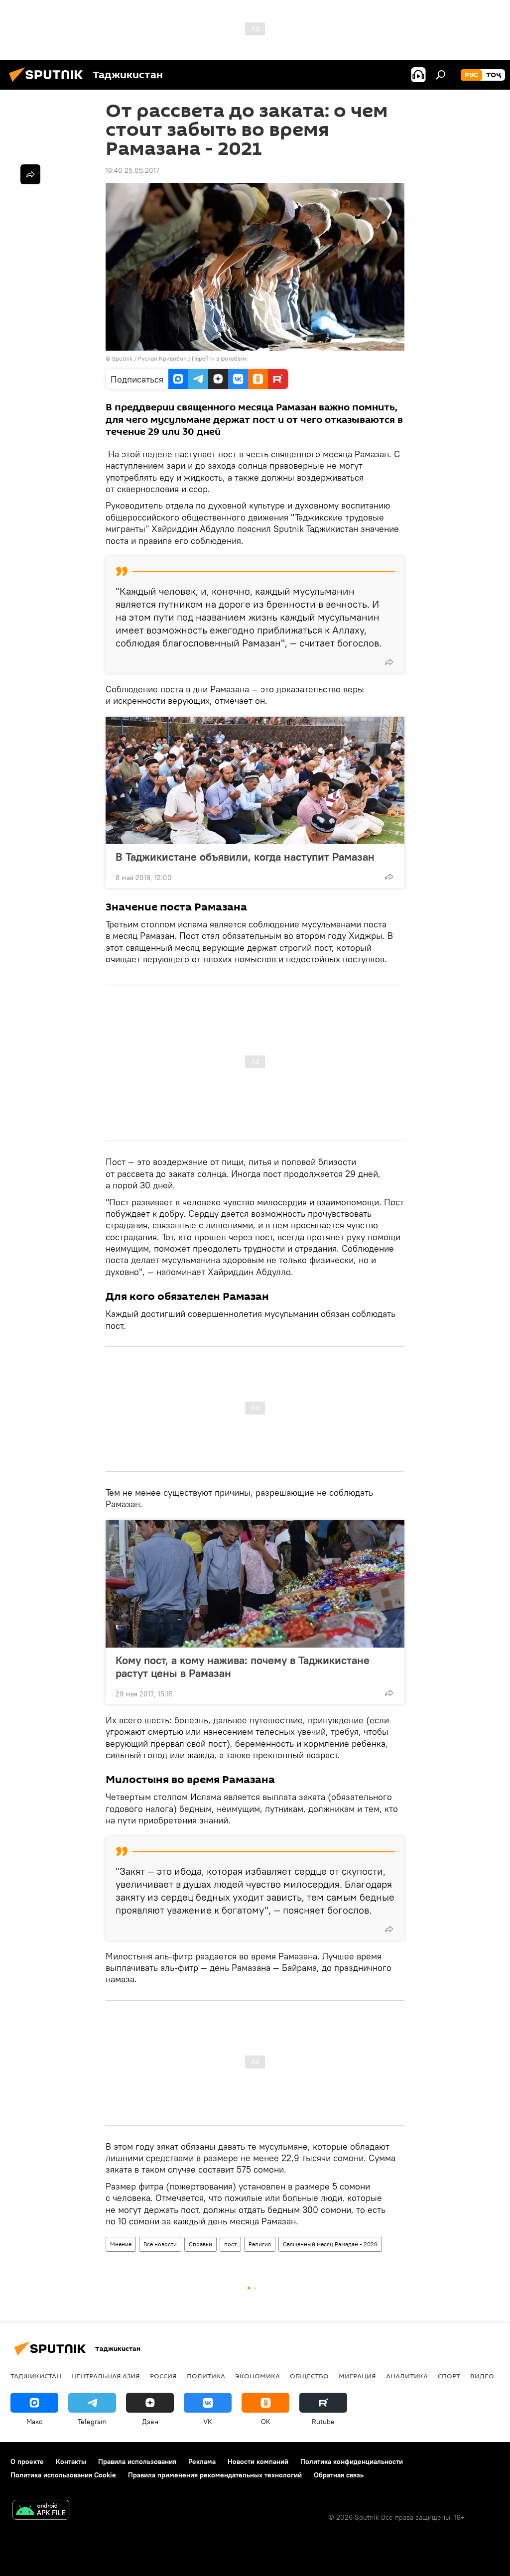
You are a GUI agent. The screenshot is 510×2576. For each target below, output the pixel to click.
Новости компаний (258, 2461)
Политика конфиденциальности (352, 2461)
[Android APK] (41, 2511)
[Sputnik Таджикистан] (49, 83)
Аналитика (407, 2376)
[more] (389, 662)
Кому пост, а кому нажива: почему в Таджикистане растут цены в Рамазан (243, 1667)
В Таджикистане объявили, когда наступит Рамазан (245, 857)
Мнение (121, 2244)
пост (230, 2244)
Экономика (257, 2376)
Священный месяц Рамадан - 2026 (330, 2244)
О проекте (27, 2461)
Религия (260, 2244)
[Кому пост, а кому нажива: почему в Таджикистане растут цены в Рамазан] (255, 1584)
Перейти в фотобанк (219, 358)
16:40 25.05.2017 (132, 170)
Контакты (71, 2461)
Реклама (202, 2461)
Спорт (449, 2376)
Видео (482, 2376)
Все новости (160, 2244)
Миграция (357, 2376)
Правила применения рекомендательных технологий (215, 2475)
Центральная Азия (106, 2376)
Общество (309, 2376)
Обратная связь (339, 2475)
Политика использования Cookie (63, 2475)
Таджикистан (36, 2376)
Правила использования (137, 2461)
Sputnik (123, 358)
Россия (163, 2376)
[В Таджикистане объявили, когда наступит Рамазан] (255, 780)
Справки (200, 2244)
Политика (206, 2376)
